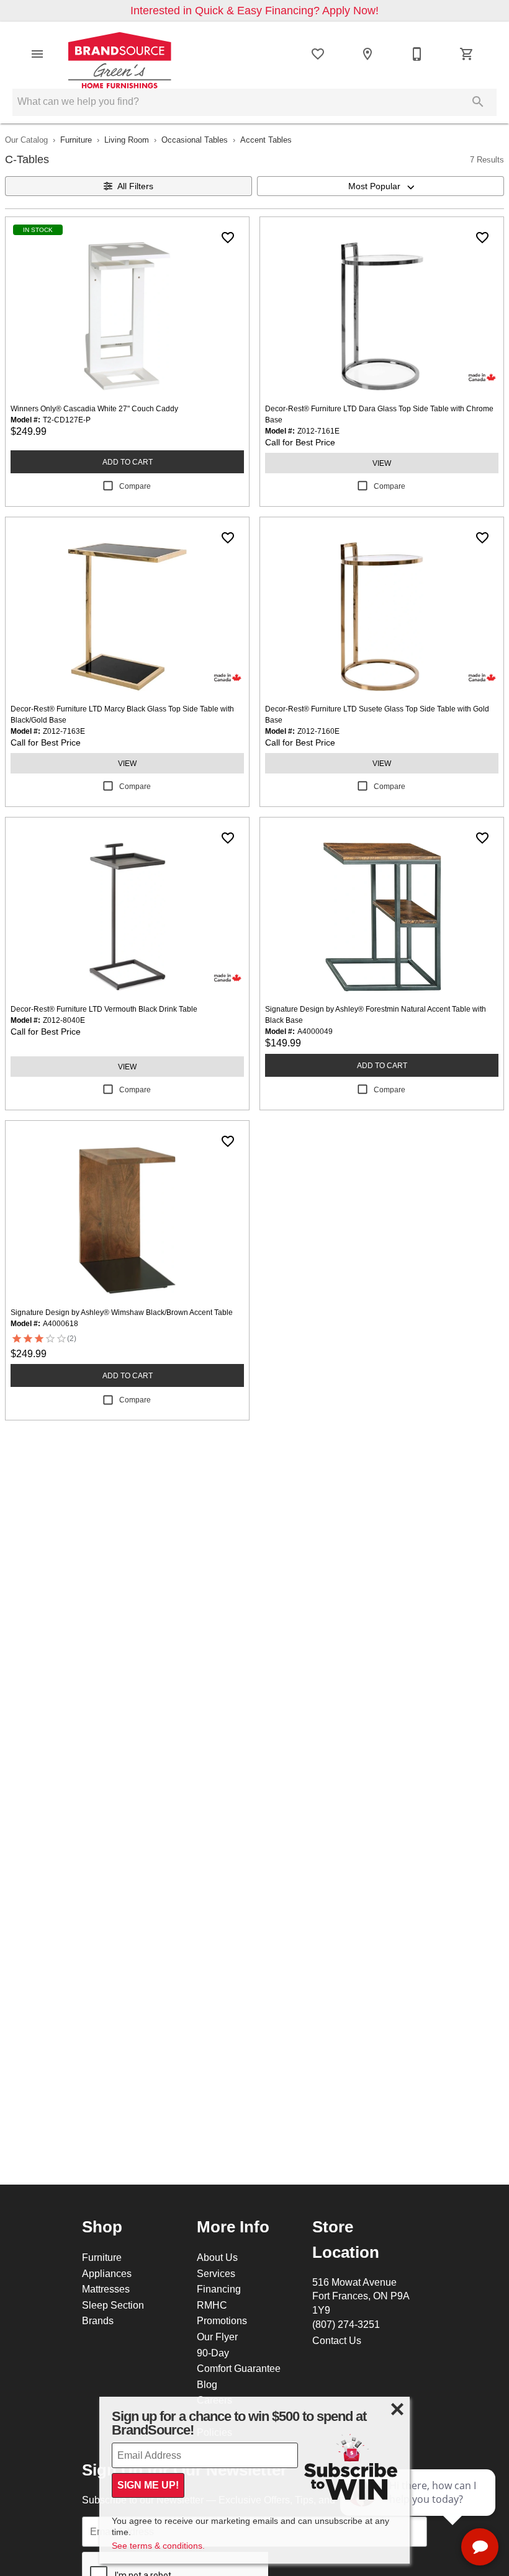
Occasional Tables (195, 140)
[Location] (367, 54)
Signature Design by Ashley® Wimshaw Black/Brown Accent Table (122, 1312)
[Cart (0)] (467, 54)
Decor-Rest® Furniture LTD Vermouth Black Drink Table (104, 1009)
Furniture (76, 140)
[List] (318, 54)
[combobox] (381, 186)
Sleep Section (113, 2305)
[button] (37, 54)
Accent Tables (266, 140)
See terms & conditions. (158, 2546)
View (382, 463)
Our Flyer (217, 2337)
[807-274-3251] (417, 54)
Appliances (107, 2273)
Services (216, 2273)
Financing (219, 2289)
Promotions (222, 2320)
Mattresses (106, 2289)
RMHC (212, 2305)
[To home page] (120, 54)
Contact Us (337, 2340)
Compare (135, 486)
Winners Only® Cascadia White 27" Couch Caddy (94, 408)
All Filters (135, 186)
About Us (217, 2257)
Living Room (127, 140)
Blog (207, 2384)
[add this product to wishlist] (228, 238)
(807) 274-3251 (346, 2324)
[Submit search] (478, 102)
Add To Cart (128, 462)
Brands (98, 2320)
